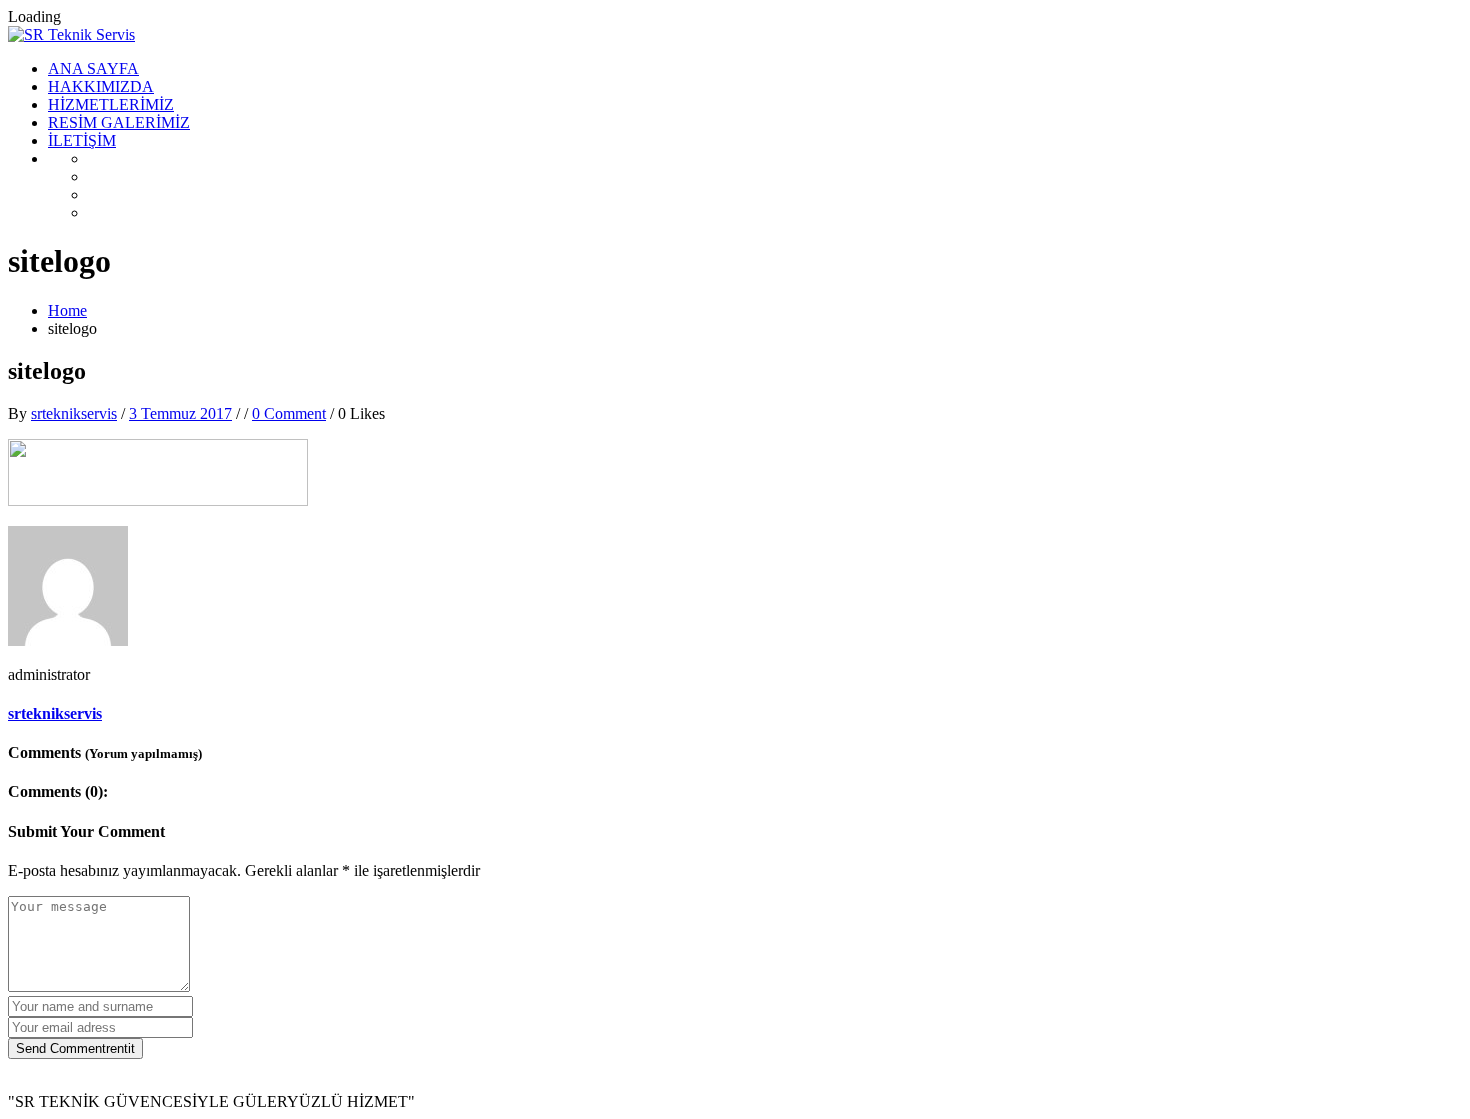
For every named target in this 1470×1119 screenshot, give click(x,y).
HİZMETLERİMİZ (111, 104)
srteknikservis (74, 413)
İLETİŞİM (82, 140)
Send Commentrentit (75, 1048)
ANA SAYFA (93, 68)
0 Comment (289, 413)
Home (67, 310)
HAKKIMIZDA (101, 86)
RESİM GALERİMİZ (119, 122)
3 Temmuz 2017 (180, 413)
